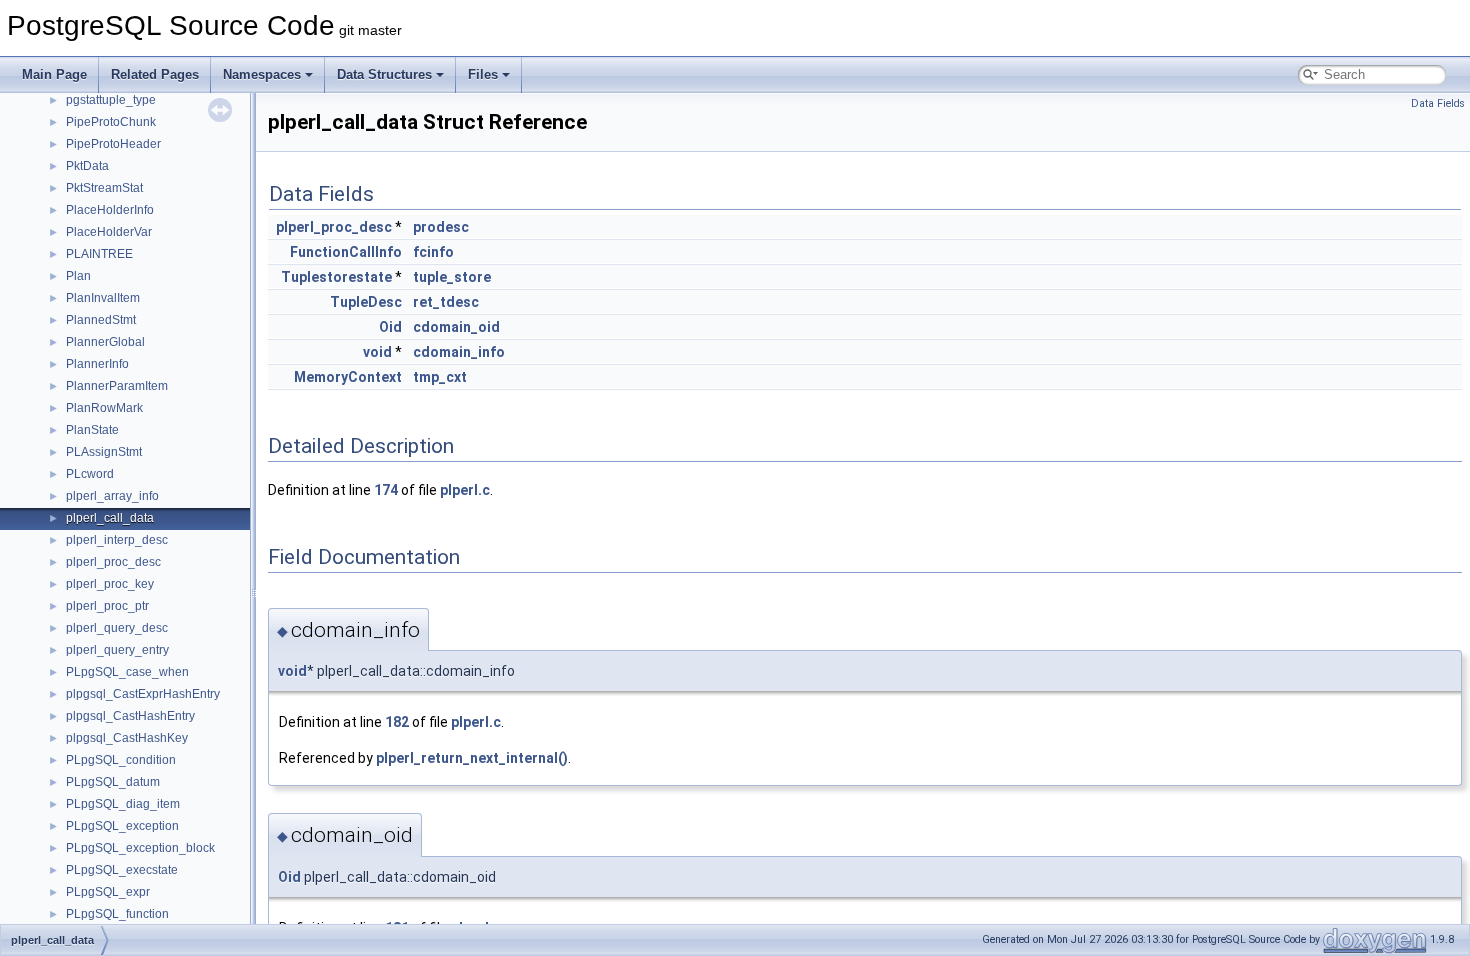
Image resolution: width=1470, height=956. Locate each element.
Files (483, 74)
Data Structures (384, 74)
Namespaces (262, 74)
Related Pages (155, 74)
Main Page (54, 74)
